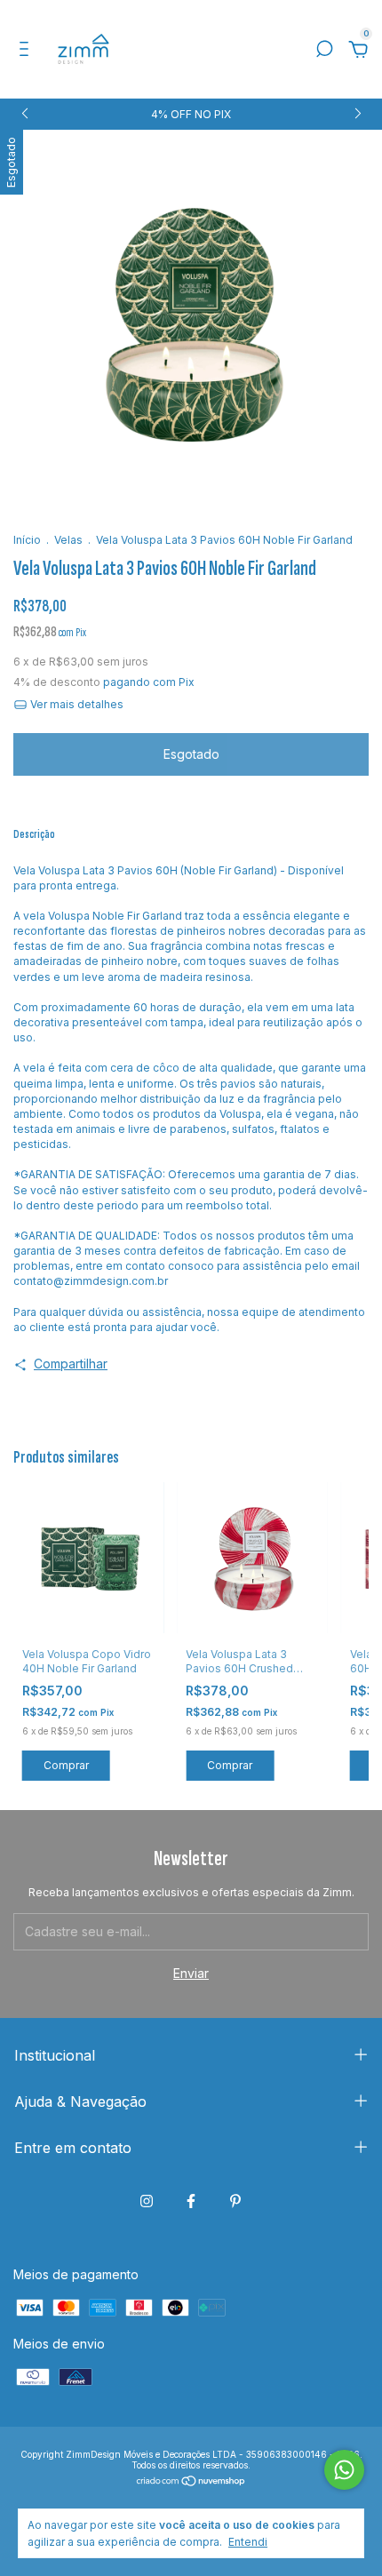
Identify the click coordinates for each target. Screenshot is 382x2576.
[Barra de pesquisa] (324, 51)
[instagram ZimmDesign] (147, 2201)
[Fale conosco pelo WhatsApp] (344, 2470)
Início (27, 540)
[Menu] (27, 51)
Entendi (248, 2542)
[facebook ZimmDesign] (191, 2201)
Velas (68, 540)
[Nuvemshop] (191, 2482)
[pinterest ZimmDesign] (235, 2201)
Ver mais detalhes (76, 704)
